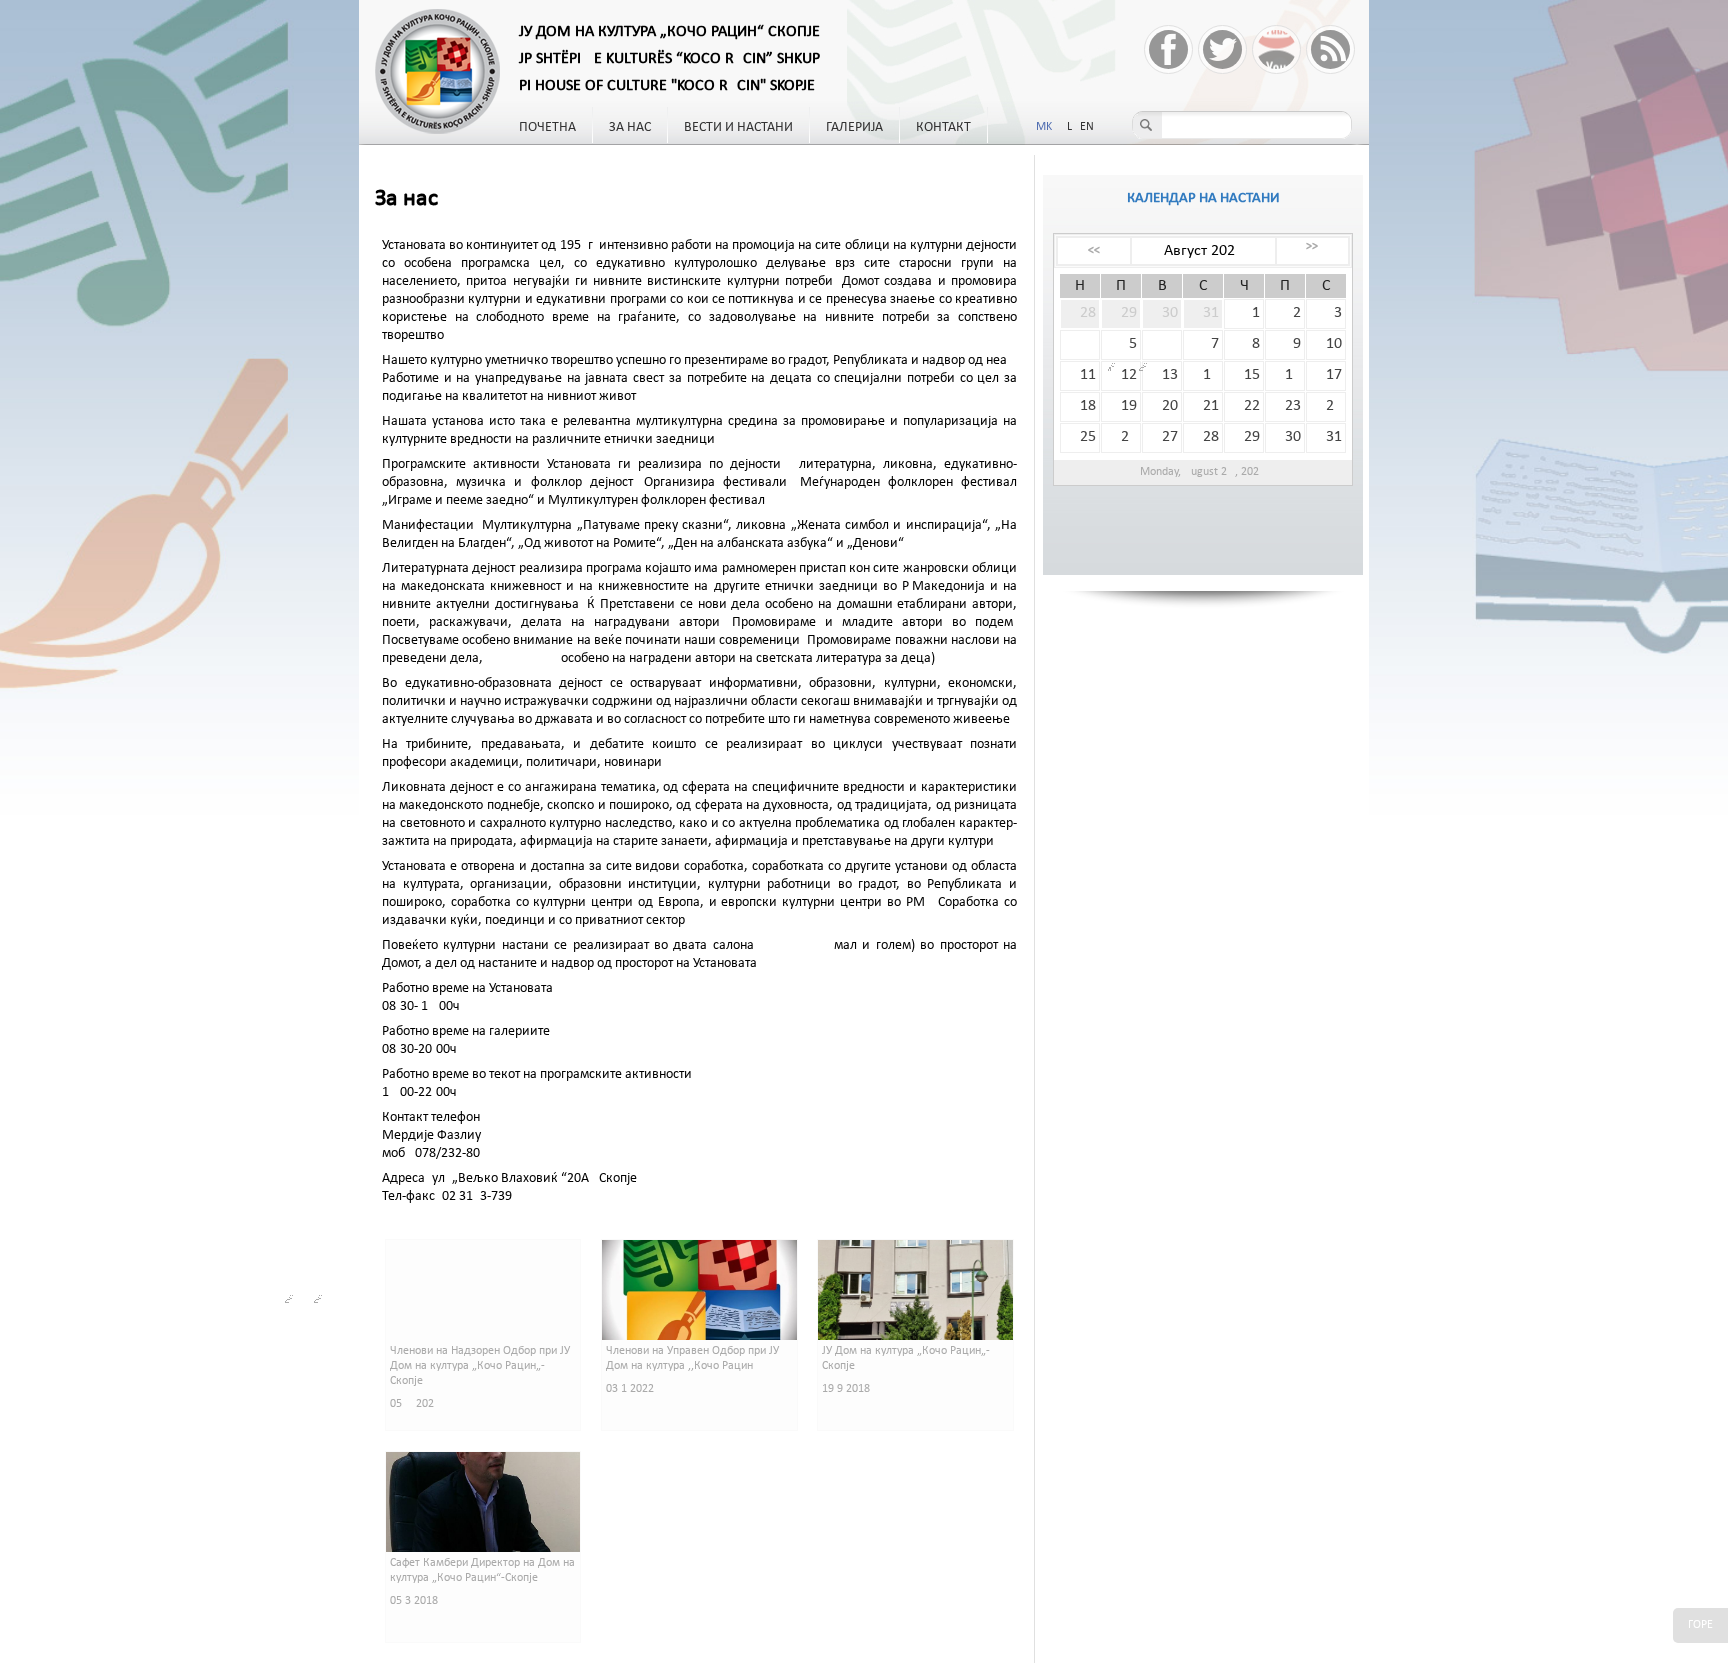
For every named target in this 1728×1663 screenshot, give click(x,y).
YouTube (1276, 49)
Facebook (1168, 49)
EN (1087, 127)
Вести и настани (738, 127)
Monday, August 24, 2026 (1203, 472)
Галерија (854, 127)
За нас (630, 127)
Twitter (1222, 49)
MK (1044, 127)
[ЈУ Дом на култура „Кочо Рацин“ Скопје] (439, 72)
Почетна (547, 127)
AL (1066, 127)
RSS (1330, 49)
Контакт (943, 127)
